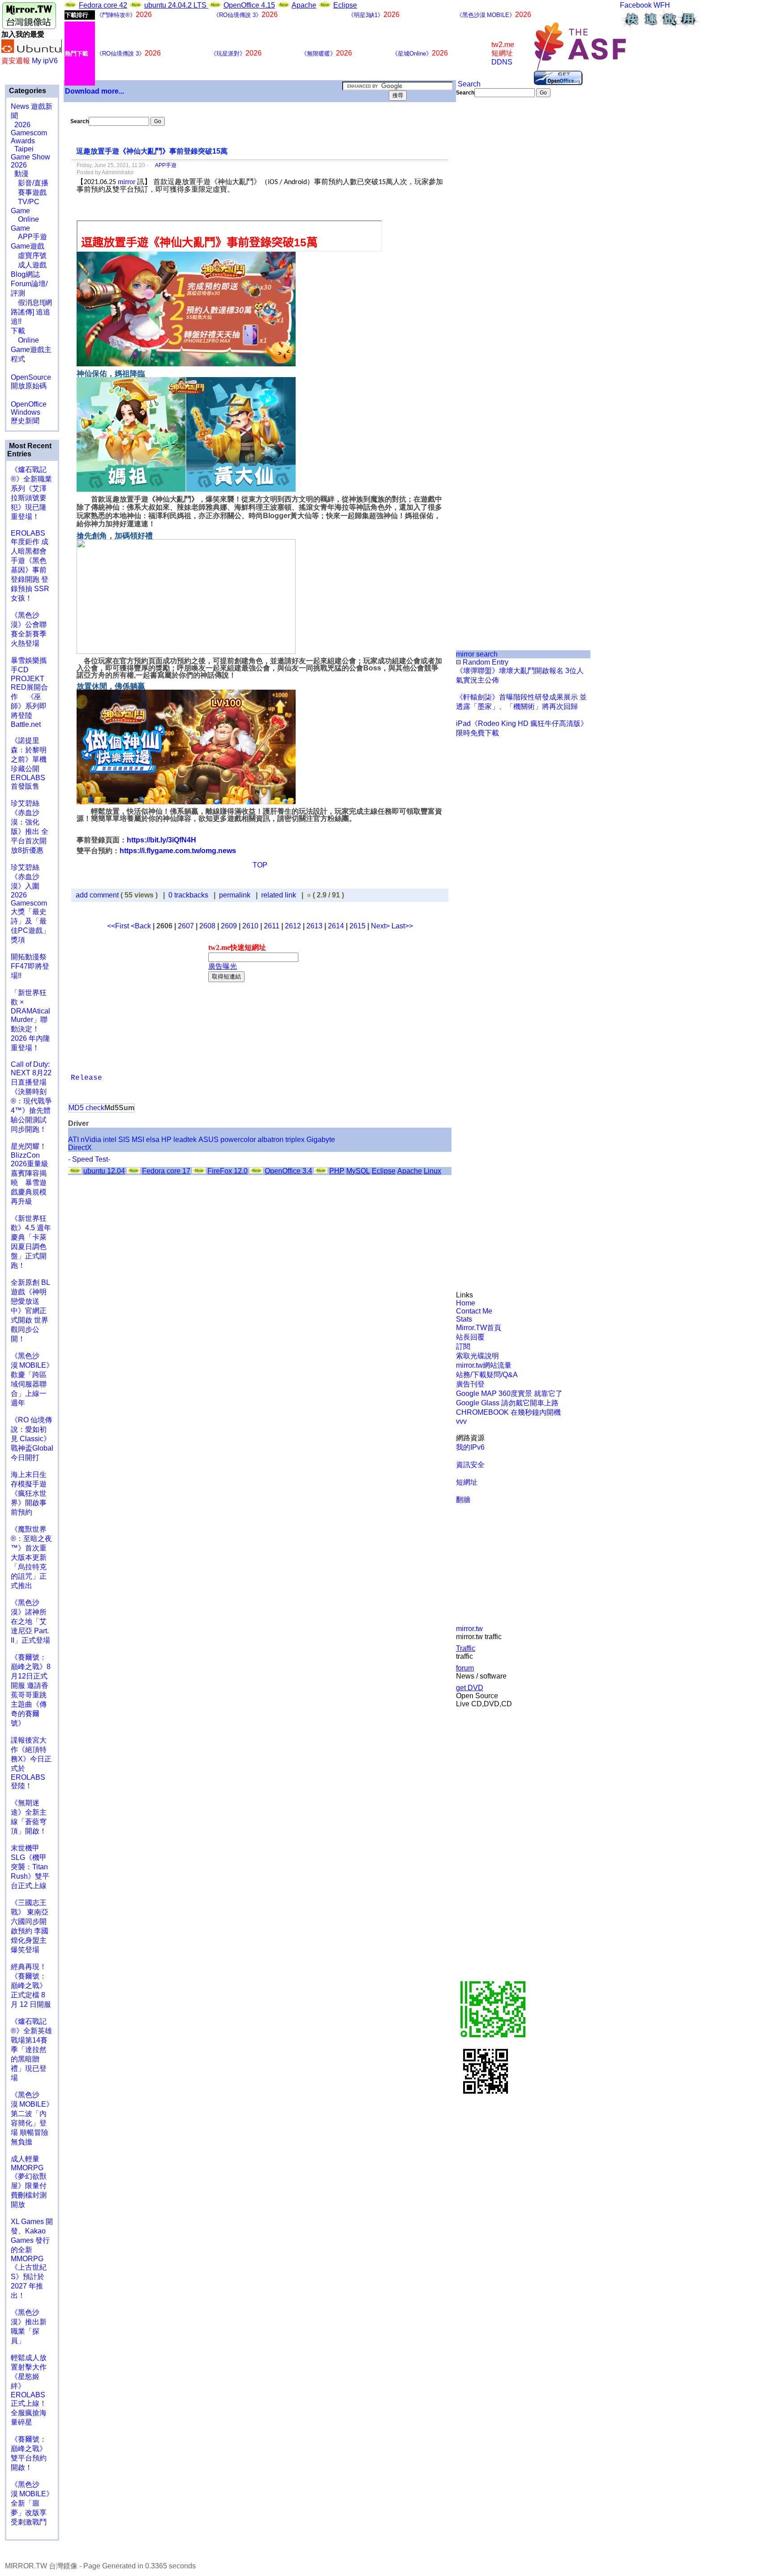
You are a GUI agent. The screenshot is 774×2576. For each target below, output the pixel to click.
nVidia (91, 1140)
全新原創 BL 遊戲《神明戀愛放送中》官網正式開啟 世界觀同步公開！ (30, 1311)
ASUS (209, 1140)
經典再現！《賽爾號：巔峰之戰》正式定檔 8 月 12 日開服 (31, 1986)
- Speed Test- (89, 1159)
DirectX (80, 1148)
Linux (432, 1171)
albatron (271, 1140)
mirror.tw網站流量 (484, 1365)
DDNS (502, 62)
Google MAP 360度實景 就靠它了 (509, 1393)
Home (466, 1303)
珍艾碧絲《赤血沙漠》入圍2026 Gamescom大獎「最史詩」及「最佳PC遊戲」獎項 (30, 904)
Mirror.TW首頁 (479, 1328)
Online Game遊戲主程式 (31, 350)
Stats (464, 1319)
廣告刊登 (470, 1384)
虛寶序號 (29, 255)
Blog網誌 (25, 274)
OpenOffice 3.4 (288, 1171)
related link (279, 895)
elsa (153, 1140)
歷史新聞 (25, 421)
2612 (293, 926)
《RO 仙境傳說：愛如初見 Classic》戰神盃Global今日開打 (32, 1439)
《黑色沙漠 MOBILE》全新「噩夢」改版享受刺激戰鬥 (32, 2503)
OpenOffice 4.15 (249, 5)
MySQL (358, 1171)
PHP (337, 1171)
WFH (662, 5)
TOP (260, 865)
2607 (186, 926)
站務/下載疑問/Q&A (487, 1375)
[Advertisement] (486, 247)
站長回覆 (470, 1337)
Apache (304, 5)
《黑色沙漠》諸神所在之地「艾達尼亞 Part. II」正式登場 (30, 1621)
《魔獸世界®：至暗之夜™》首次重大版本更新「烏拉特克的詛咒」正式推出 (31, 1557)
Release (86, 1078)
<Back (142, 926)
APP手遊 (29, 237)
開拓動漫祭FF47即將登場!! (30, 966)
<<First (119, 926)
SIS (124, 1140)
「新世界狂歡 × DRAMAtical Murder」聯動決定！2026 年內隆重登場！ (30, 1020)
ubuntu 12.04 (104, 1171)
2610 (250, 926)
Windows (26, 412)
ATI (73, 1140)
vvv (461, 1421)
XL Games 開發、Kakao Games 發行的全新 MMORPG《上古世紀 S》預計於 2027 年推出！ (32, 2258)
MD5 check (86, 1108)
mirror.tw (469, 1629)
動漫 (21, 174)
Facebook (636, 5)
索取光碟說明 (477, 1356)
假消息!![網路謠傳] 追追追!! (31, 312)
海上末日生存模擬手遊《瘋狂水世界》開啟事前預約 (29, 1493)
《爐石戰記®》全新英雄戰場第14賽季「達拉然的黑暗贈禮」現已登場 (31, 2050)
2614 (336, 926)
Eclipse (345, 5)
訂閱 (463, 1346)
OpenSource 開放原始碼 (31, 377)
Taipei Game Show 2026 (30, 157)
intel (110, 1140)
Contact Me (474, 1311)
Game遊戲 (28, 246)
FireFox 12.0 (228, 1171)
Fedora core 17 (166, 1171)
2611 (272, 926)
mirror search (477, 654)
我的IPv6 (470, 1447)
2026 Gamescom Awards (29, 133)
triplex (295, 1140)
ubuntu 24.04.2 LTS (176, 5)
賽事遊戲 (29, 192)
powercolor (238, 1140)
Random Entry (485, 662)
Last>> (402, 926)
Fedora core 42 (103, 5)
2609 (229, 926)
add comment (98, 895)
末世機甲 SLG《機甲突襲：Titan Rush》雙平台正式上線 (30, 1867)
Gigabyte (321, 1140)
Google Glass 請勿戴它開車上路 (507, 1403)
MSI (138, 1140)
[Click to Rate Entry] (309, 895)
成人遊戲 (29, 265)
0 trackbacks (188, 895)
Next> (381, 926)
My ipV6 (45, 61)
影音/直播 (30, 183)
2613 (314, 926)
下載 (18, 331)
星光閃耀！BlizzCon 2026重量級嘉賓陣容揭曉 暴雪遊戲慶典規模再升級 (30, 1174)
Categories (27, 91)
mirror (127, 182)
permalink (235, 895)
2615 (357, 926)
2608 (207, 926)
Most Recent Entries (29, 450)
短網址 (467, 1482)
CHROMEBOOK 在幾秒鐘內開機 (508, 1412)
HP (166, 1140)
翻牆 (463, 1500)
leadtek (185, 1140)
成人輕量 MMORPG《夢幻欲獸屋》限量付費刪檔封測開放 (29, 2182)
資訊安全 (470, 1465)
